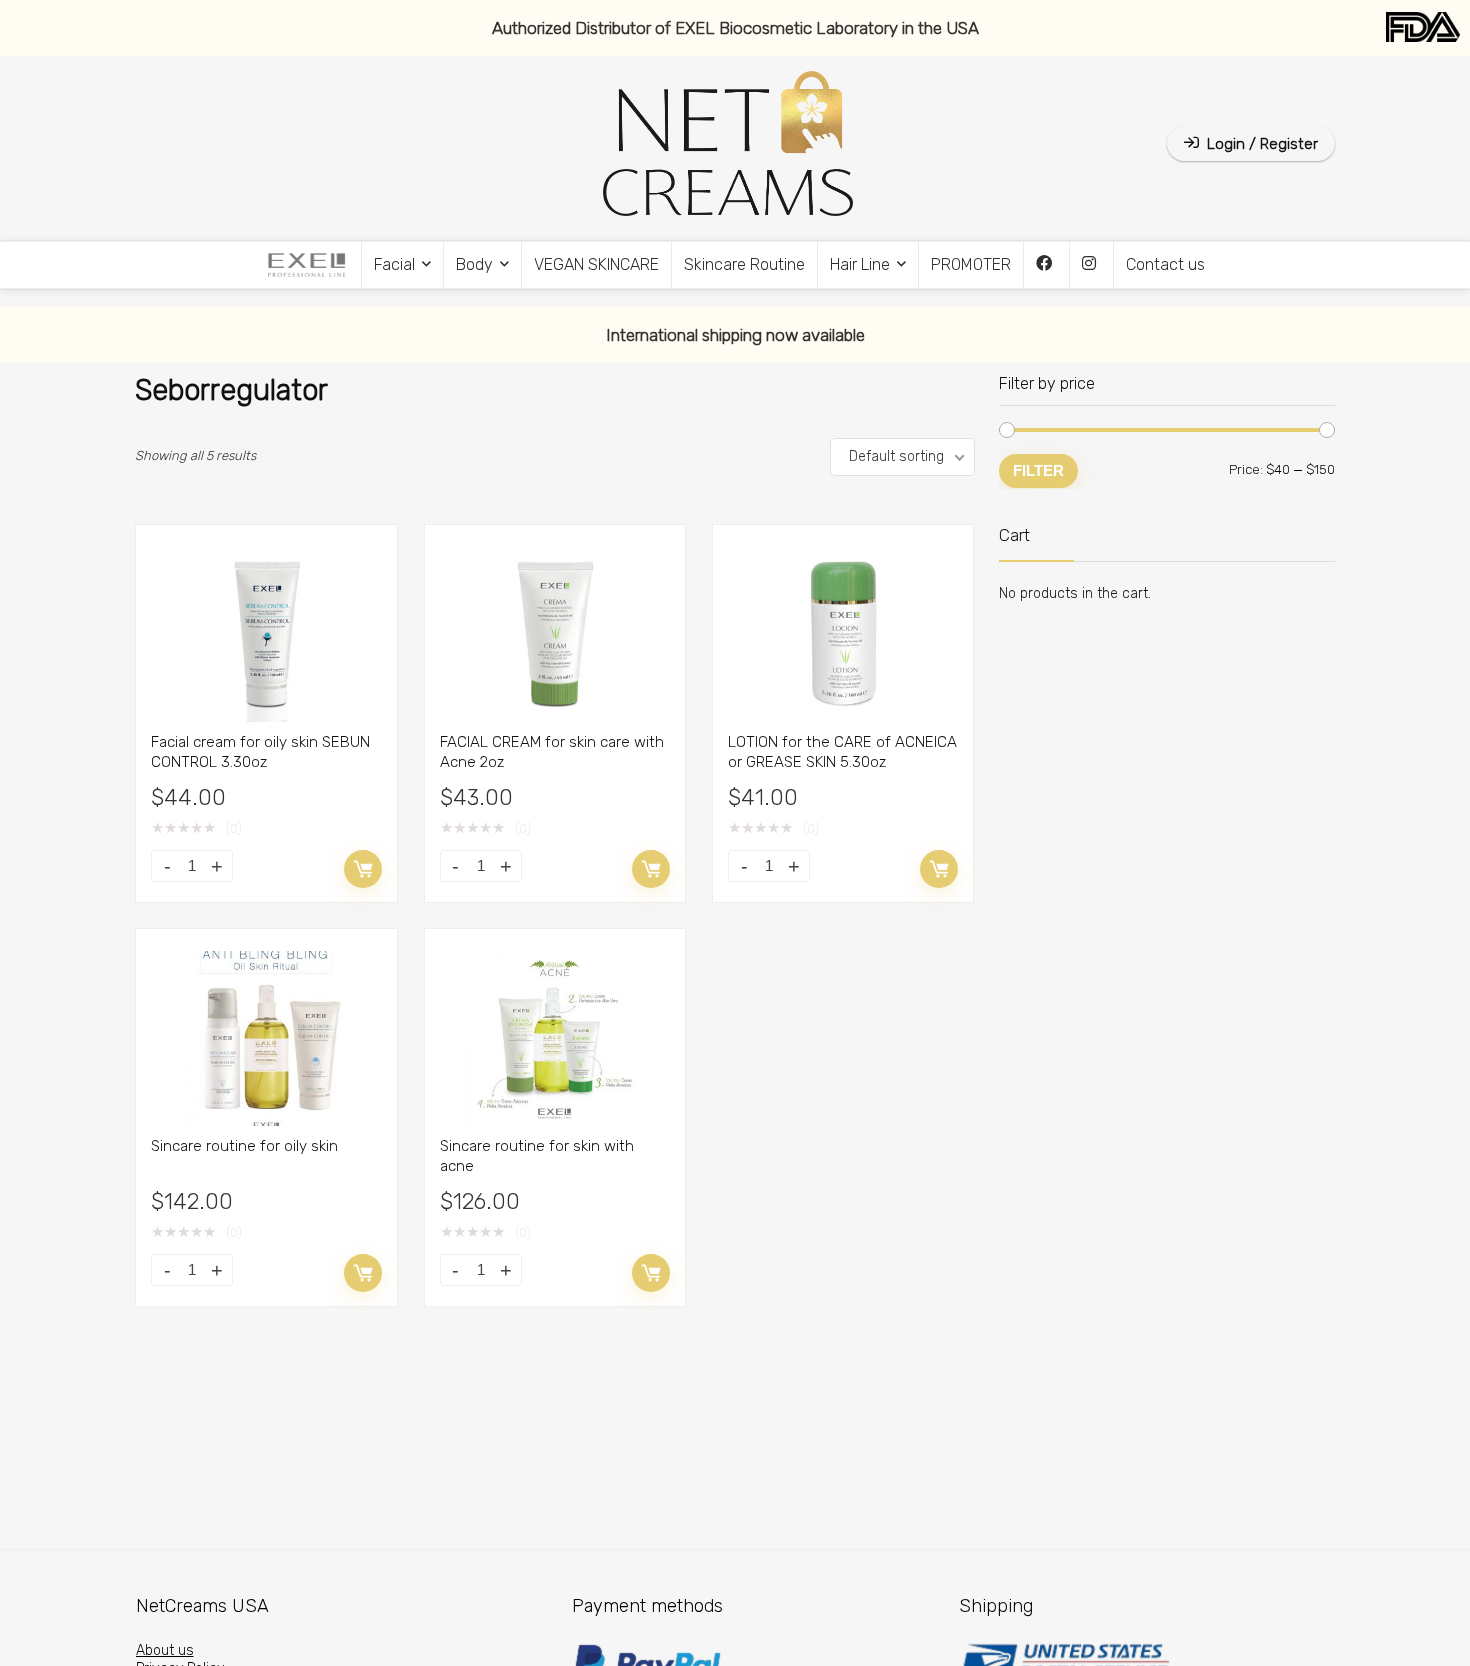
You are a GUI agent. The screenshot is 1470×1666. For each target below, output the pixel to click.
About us (165, 1650)
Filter (1038, 470)
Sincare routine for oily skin (244, 1146)
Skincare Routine (744, 264)
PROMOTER (971, 264)
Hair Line (860, 264)
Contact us (1165, 264)
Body (474, 264)
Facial (394, 264)
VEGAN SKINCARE (596, 264)
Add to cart (363, 869)
